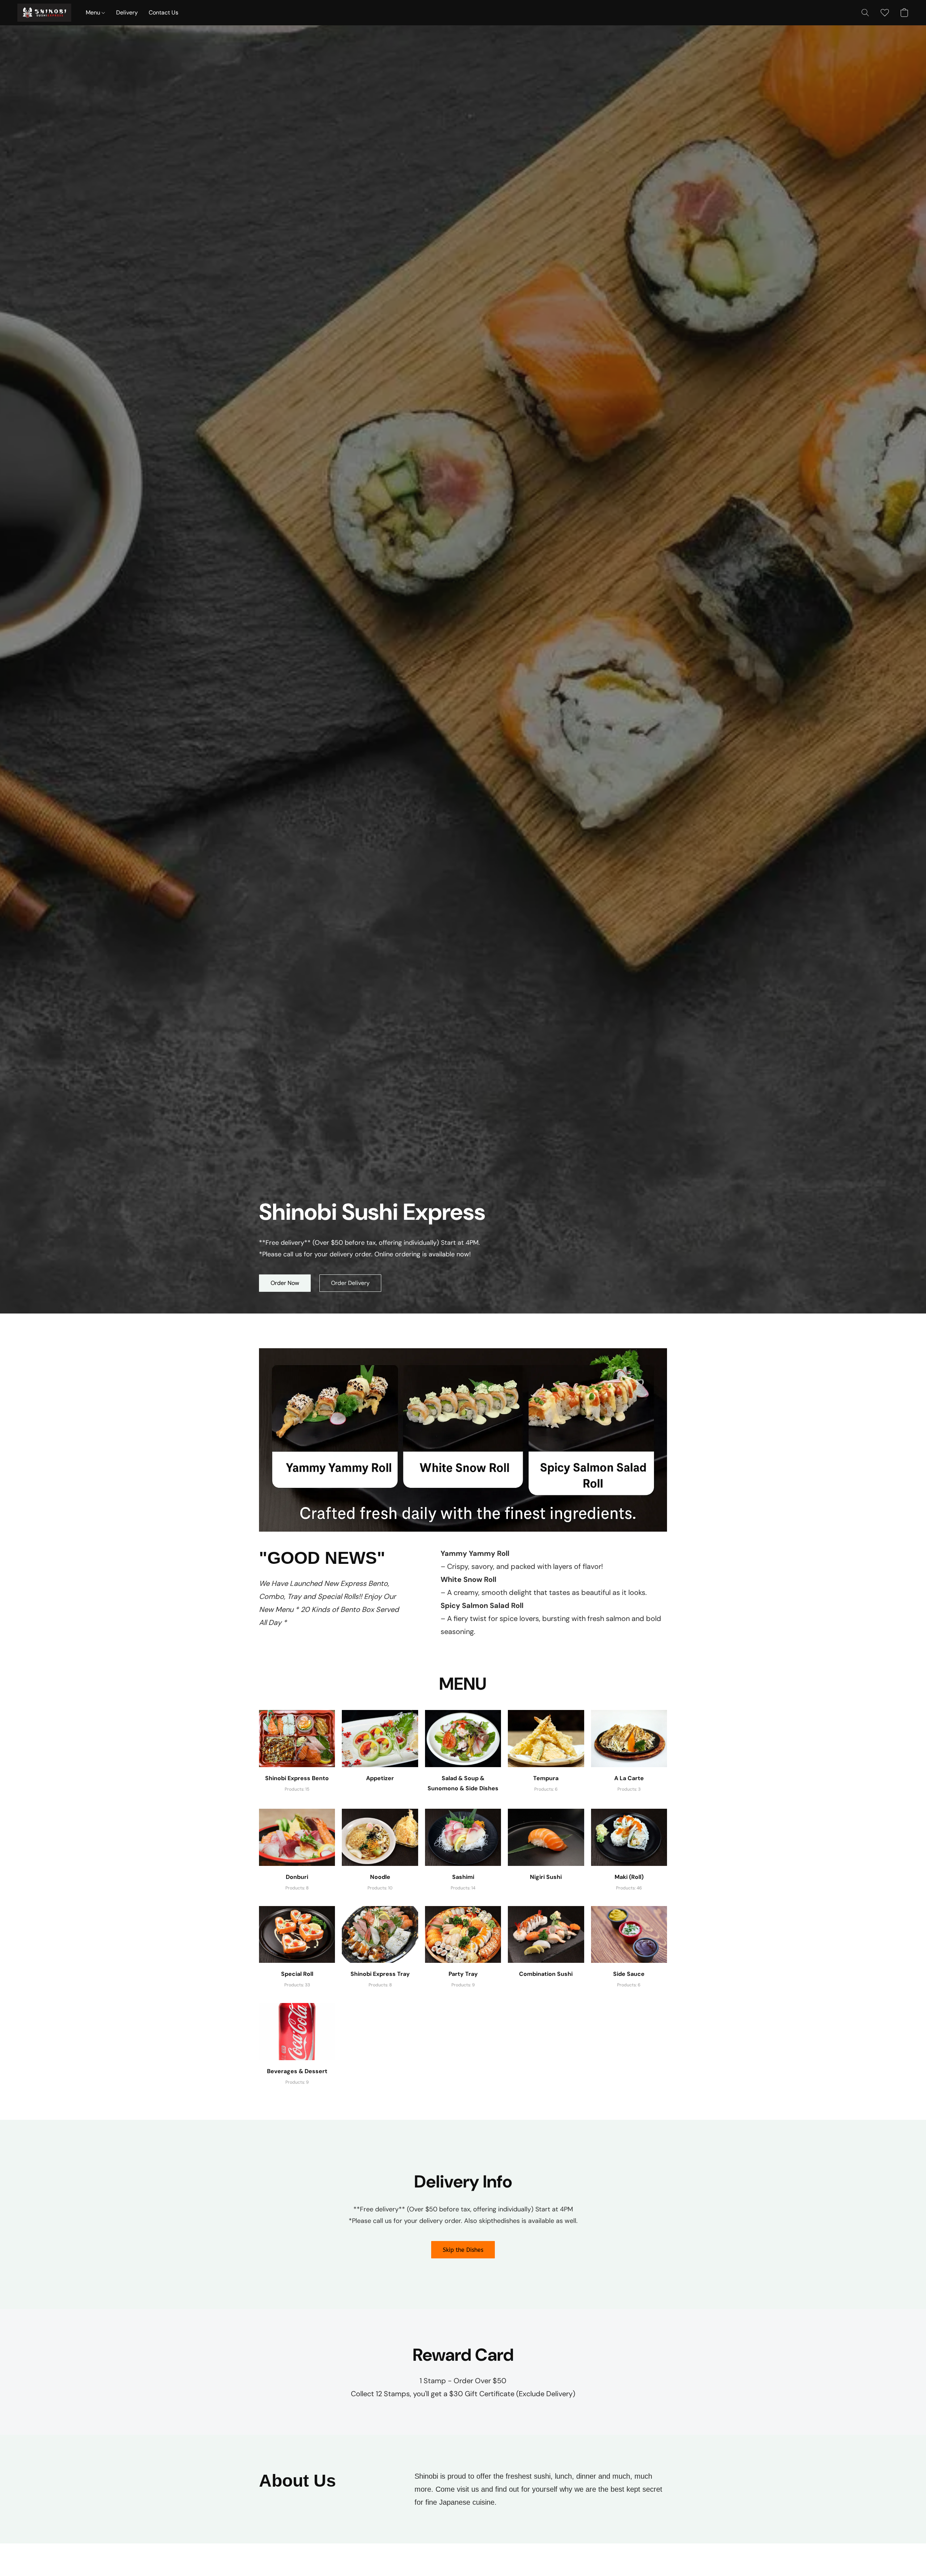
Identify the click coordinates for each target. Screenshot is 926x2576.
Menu (94, 12)
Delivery (127, 12)
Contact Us (163, 12)
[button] (44, 13)
